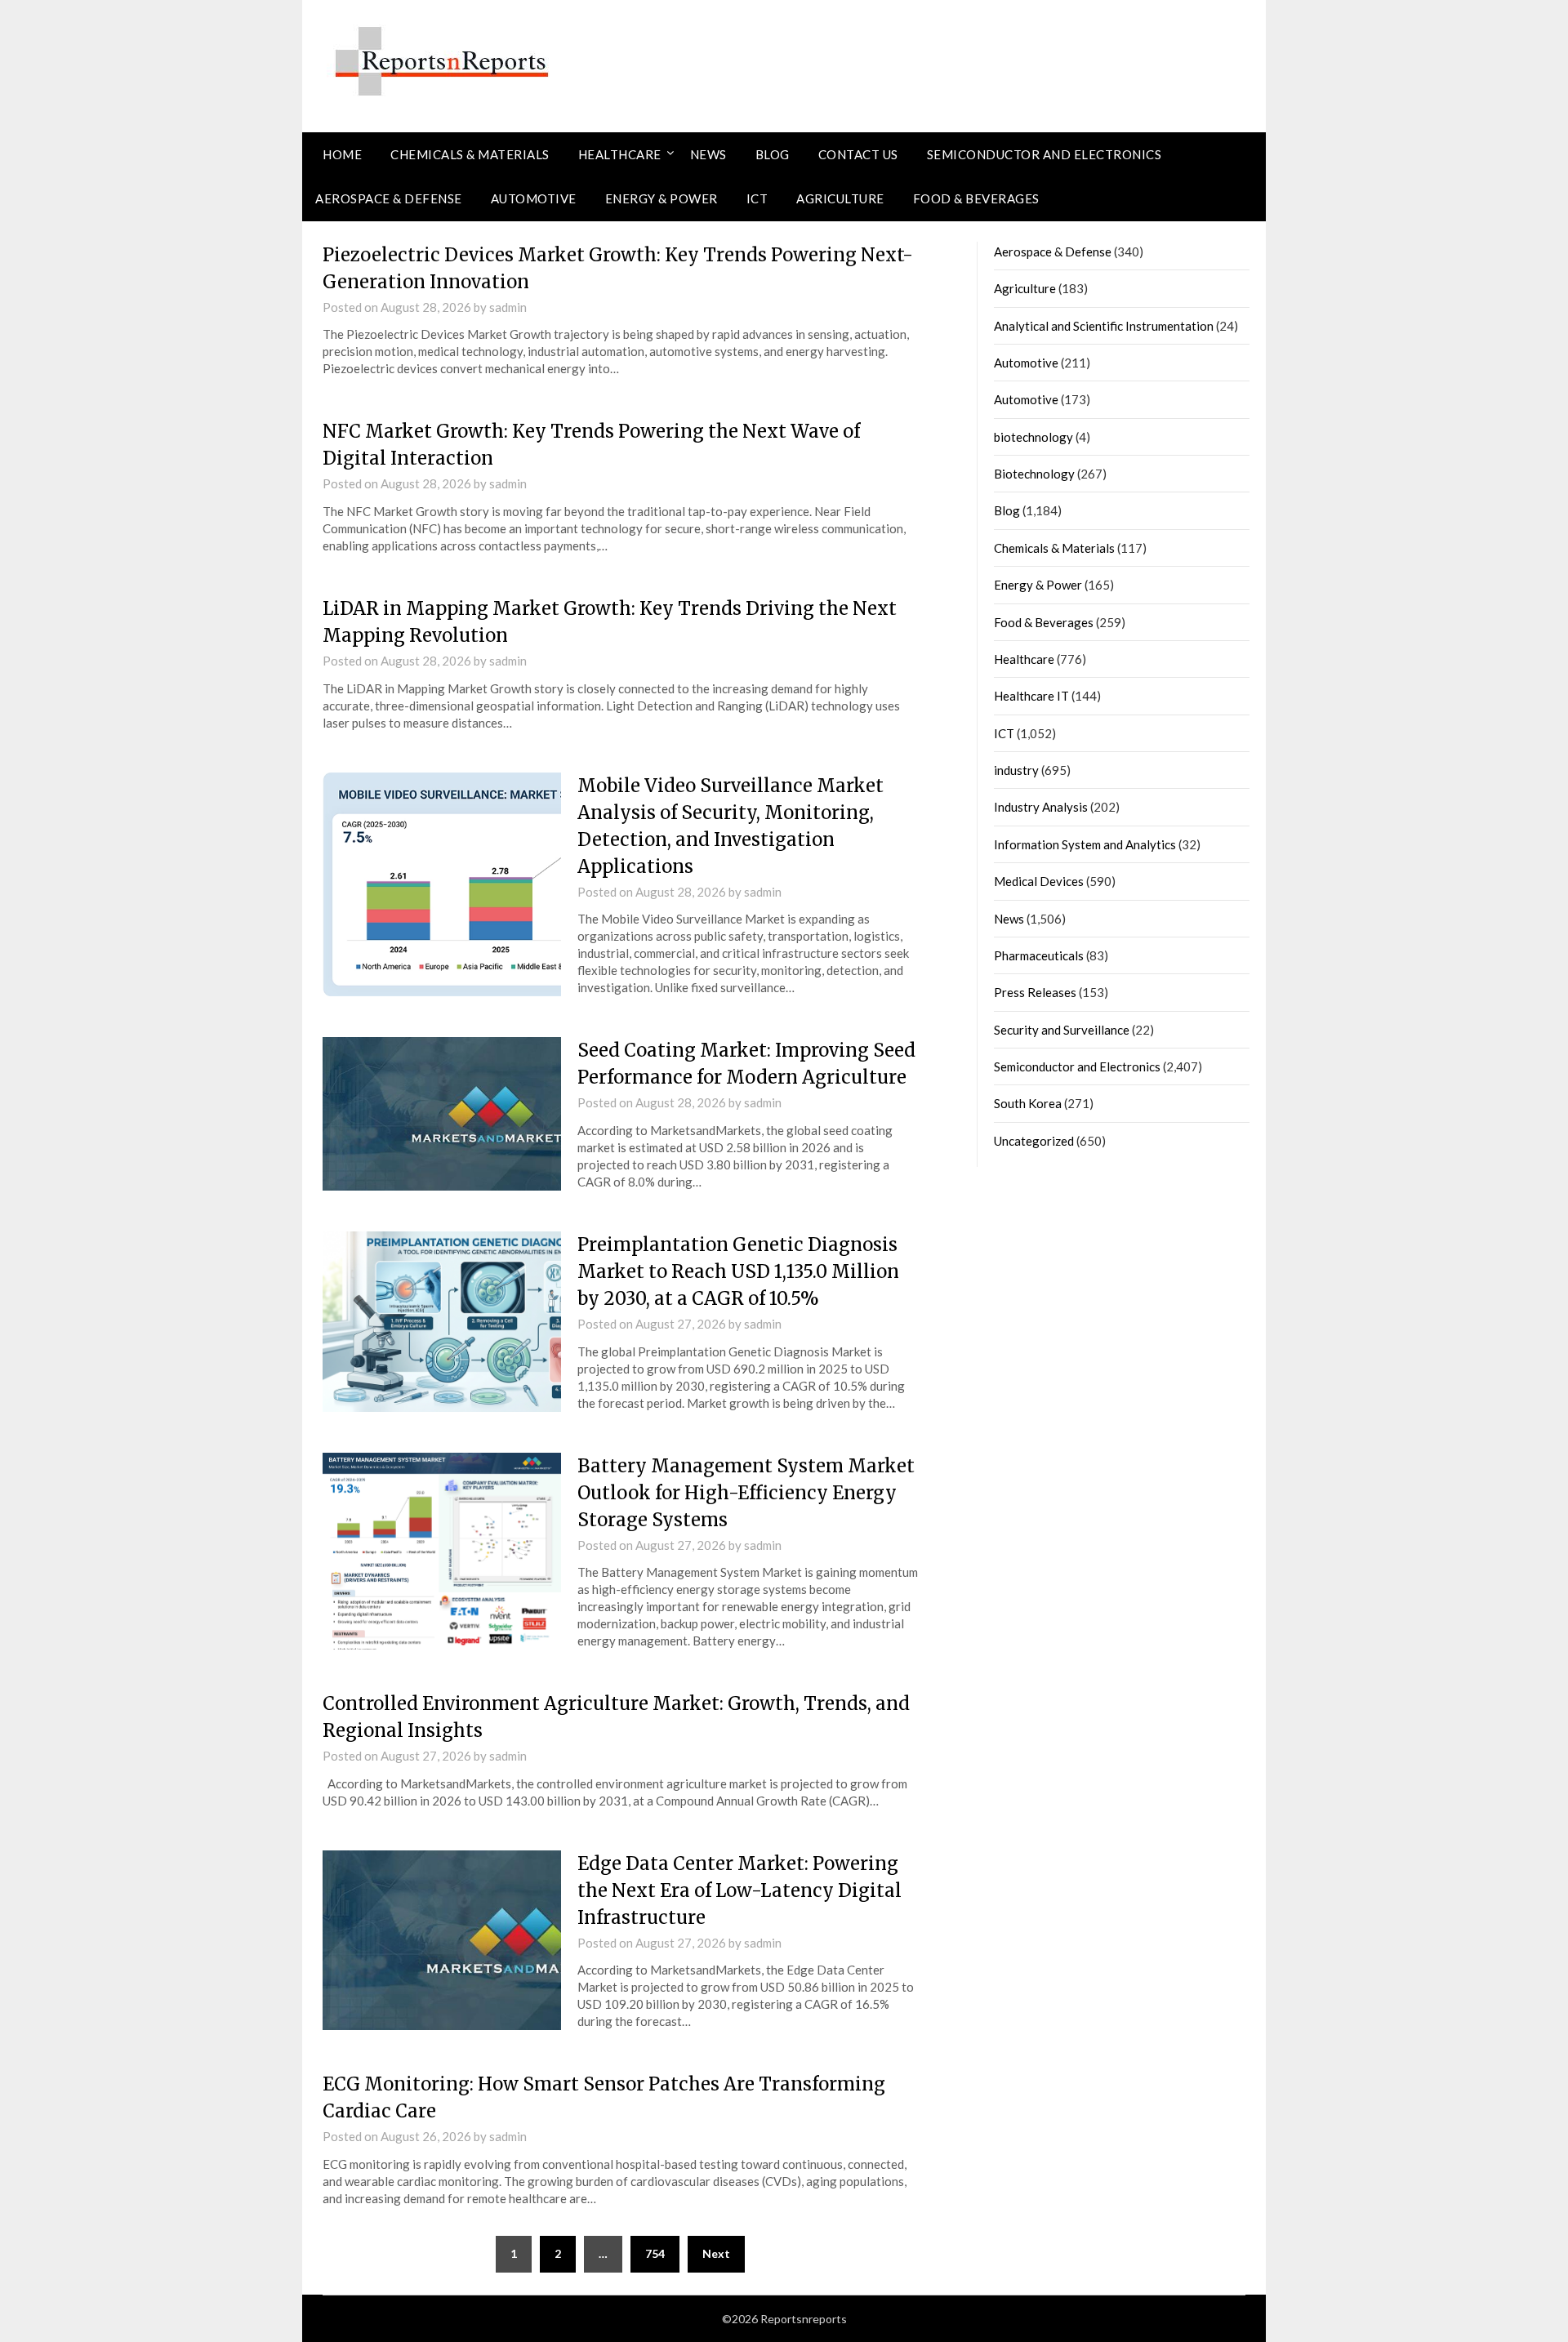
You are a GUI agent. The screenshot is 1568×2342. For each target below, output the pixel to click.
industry (1016, 770)
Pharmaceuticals (1039, 955)
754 (655, 2253)
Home (342, 154)
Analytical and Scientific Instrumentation (1104, 326)
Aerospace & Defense (389, 198)
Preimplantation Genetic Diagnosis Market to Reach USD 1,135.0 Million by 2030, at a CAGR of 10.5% (738, 1271)
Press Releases (1035, 992)
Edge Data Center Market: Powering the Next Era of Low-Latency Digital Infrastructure (739, 1890)
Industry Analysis (1041, 807)
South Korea (1028, 1103)
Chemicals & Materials (470, 154)
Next (716, 2253)
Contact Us (858, 154)
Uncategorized (1034, 1141)
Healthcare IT (1031, 696)
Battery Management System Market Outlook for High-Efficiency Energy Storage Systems (746, 1493)
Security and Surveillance (1062, 1030)
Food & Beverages (976, 198)
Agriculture (840, 198)
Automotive (534, 198)
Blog (773, 154)
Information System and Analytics (1085, 844)
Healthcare (620, 154)
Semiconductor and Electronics (1045, 154)
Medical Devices (1039, 881)
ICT (757, 198)
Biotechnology (1034, 474)
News (708, 154)
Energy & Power (661, 198)
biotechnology (1033, 437)
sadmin (508, 307)
